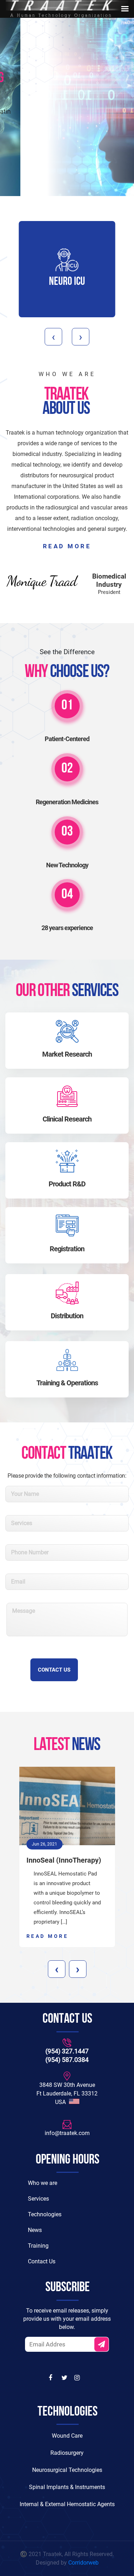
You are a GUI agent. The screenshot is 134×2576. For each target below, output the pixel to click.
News (35, 2230)
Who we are (43, 2183)
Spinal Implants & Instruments (67, 2487)
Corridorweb (83, 2563)
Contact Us (67, 155)
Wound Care (67, 2436)
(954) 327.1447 (67, 2051)
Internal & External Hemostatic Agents (67, 2504)
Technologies (45, 2214)
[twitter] (65, 2378)
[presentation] (53, 337)
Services (38, 2199)
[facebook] (52, 2378)
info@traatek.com (67, 2133)
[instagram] (78, 2378)
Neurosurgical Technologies (67, 2470)
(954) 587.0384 (67, 2060)
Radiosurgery (67, 2453)
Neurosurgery (80, 282)
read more (67, 546)
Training (38, 2246)
